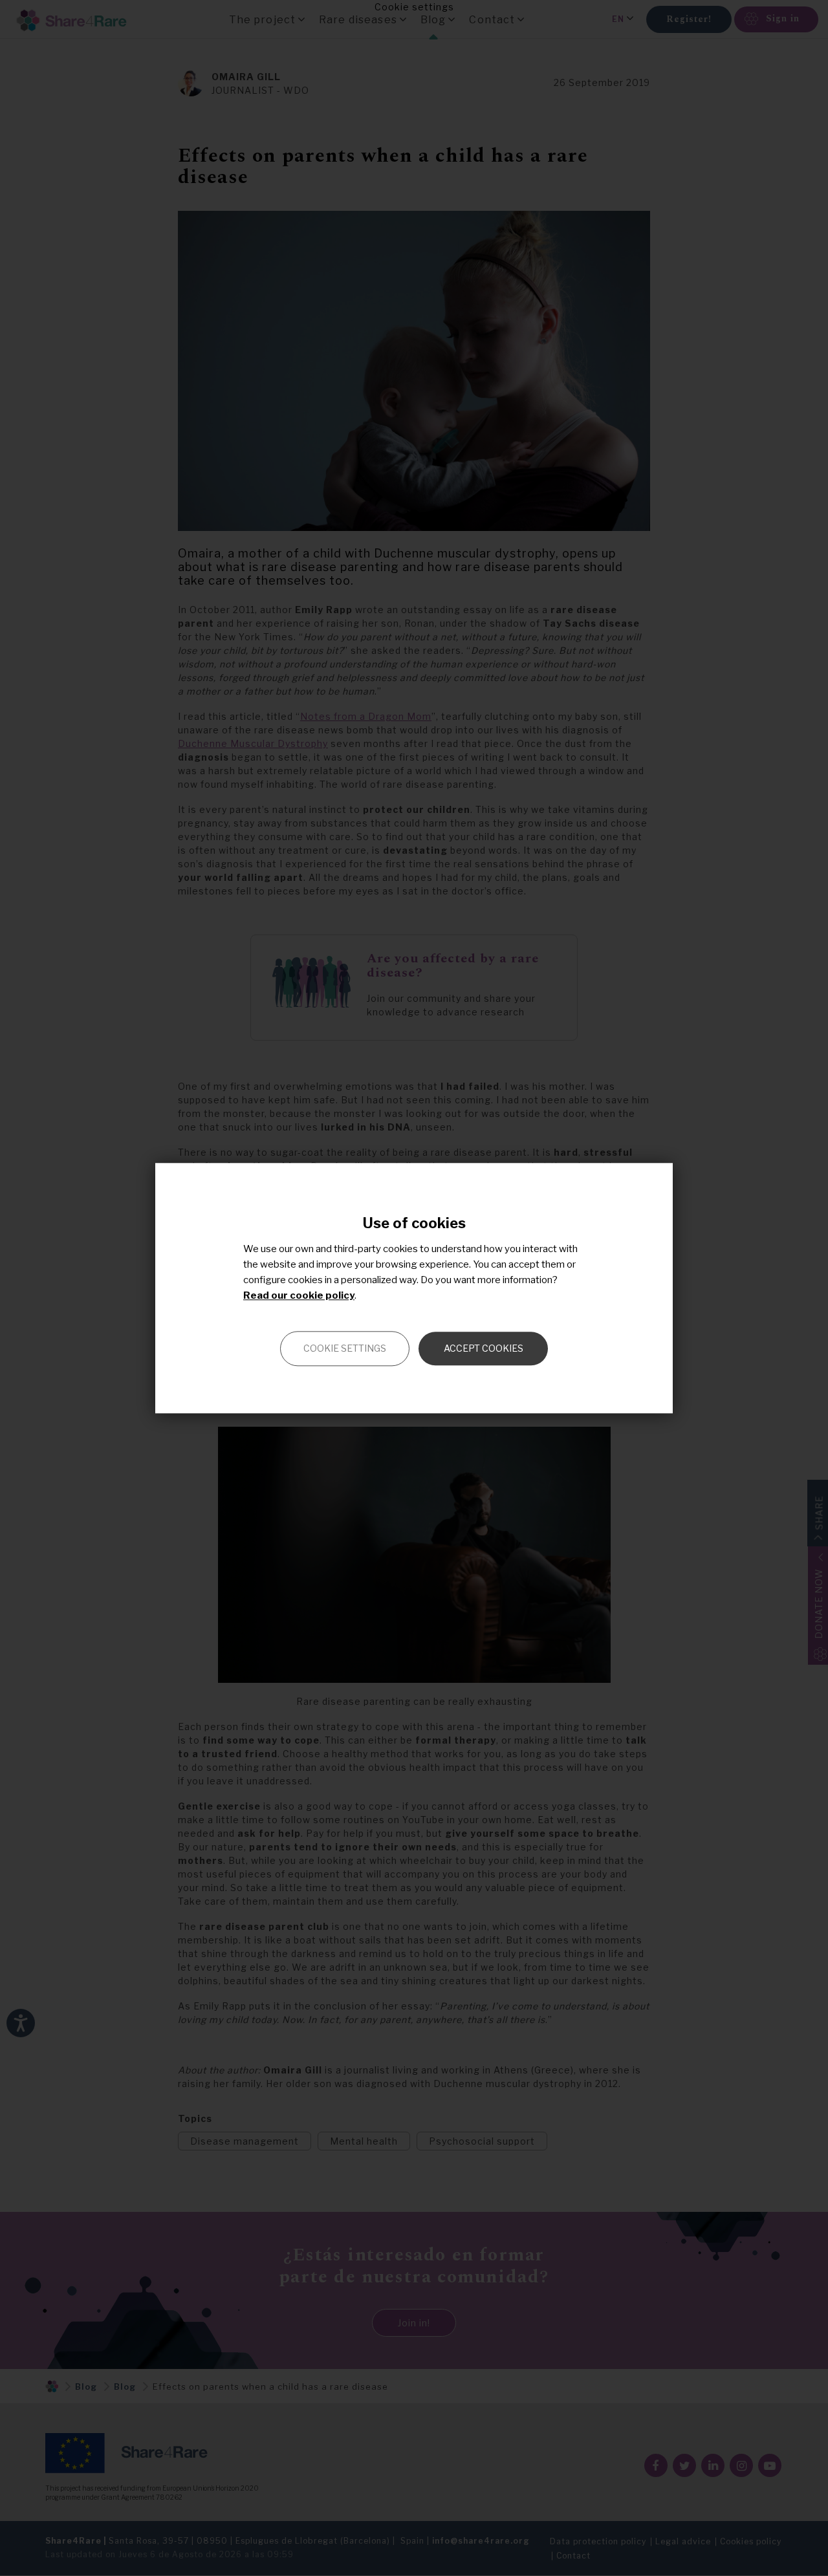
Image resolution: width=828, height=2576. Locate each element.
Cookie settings (345, 1348)
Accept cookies (484, 1348)
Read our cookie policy (299, 1295)
